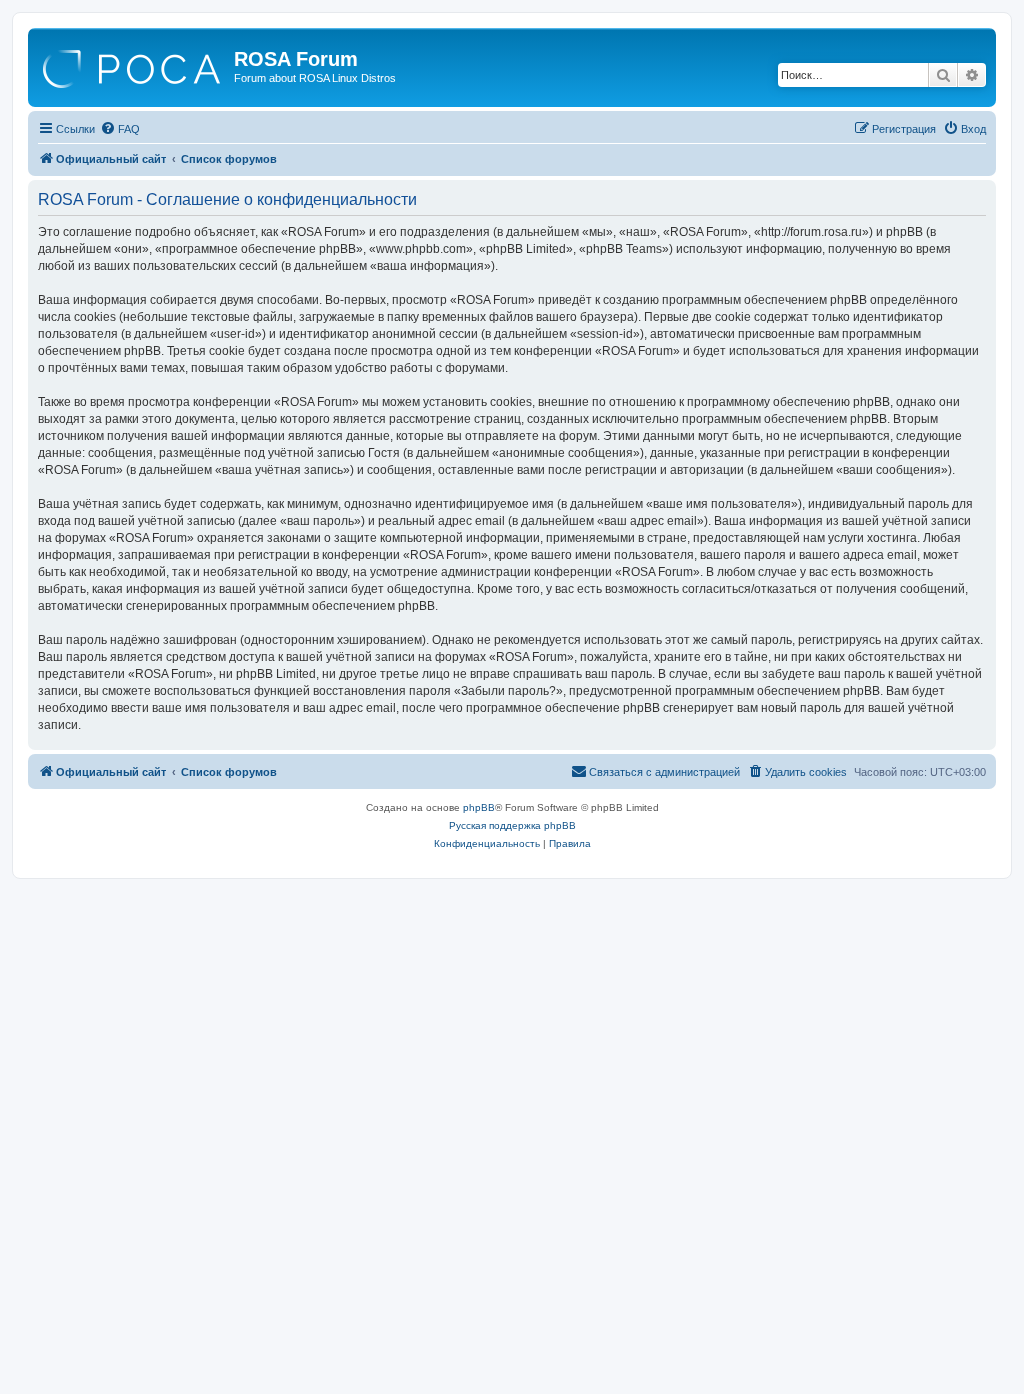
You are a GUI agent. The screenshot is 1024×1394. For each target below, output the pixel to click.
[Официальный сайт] (133, 65)
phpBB (479, 807)
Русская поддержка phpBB (512, 825)
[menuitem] (120, 129)
